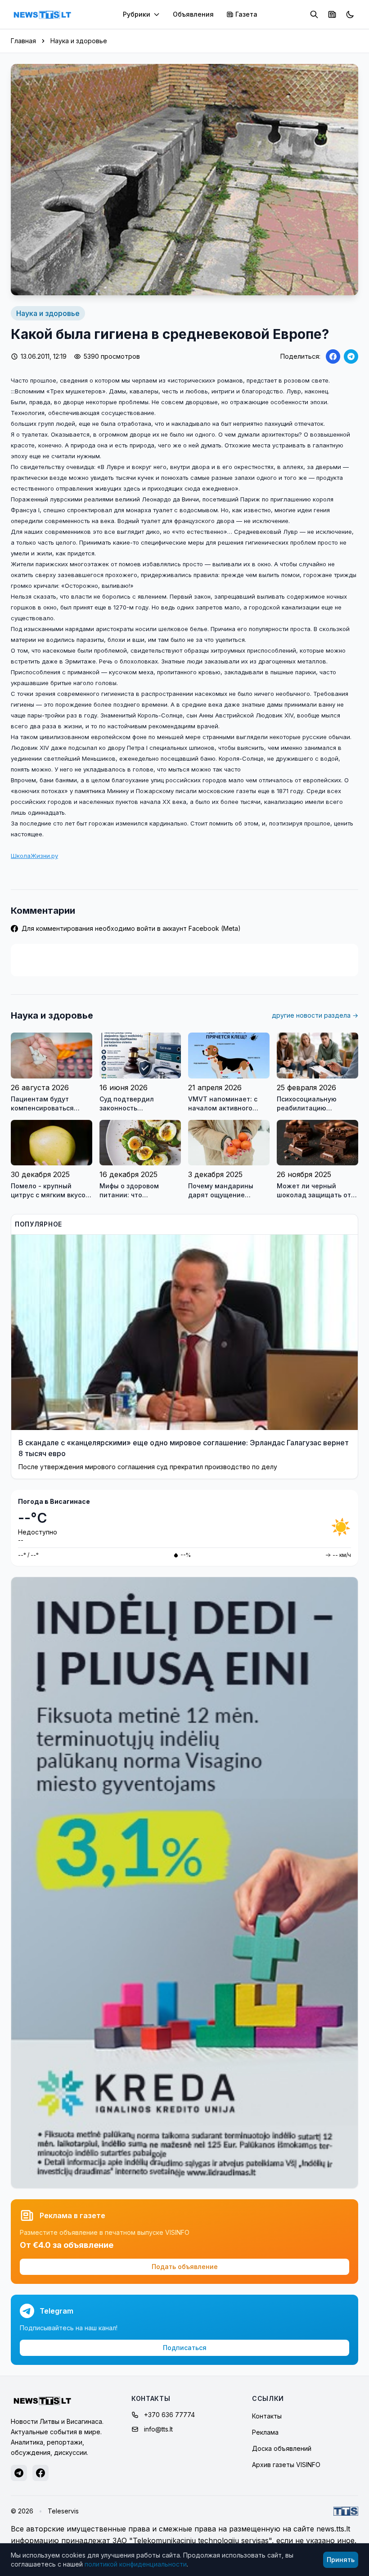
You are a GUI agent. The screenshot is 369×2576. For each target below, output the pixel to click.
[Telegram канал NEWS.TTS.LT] (19, 2473)
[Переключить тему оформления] (350, 14)
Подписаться (185, 2348)
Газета (246, 14)
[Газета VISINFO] (332, 14)
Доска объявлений (282, 2448)
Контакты (267, 2416)
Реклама (265, 2432)
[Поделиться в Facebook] (333, 356)
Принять (341, 2560)
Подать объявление (185, 2267)
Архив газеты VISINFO (286, 2465)
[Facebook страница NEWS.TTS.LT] (40, 2473)
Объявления (193, 14)
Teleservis (63, 2511)
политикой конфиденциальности (136, 2564)
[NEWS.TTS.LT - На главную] (42, 14)
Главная (23, 41)
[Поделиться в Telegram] (351, 356)
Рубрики (137, 14)
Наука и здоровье (79, 41)
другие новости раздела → (315, 1015)
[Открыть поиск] (314, 14)
